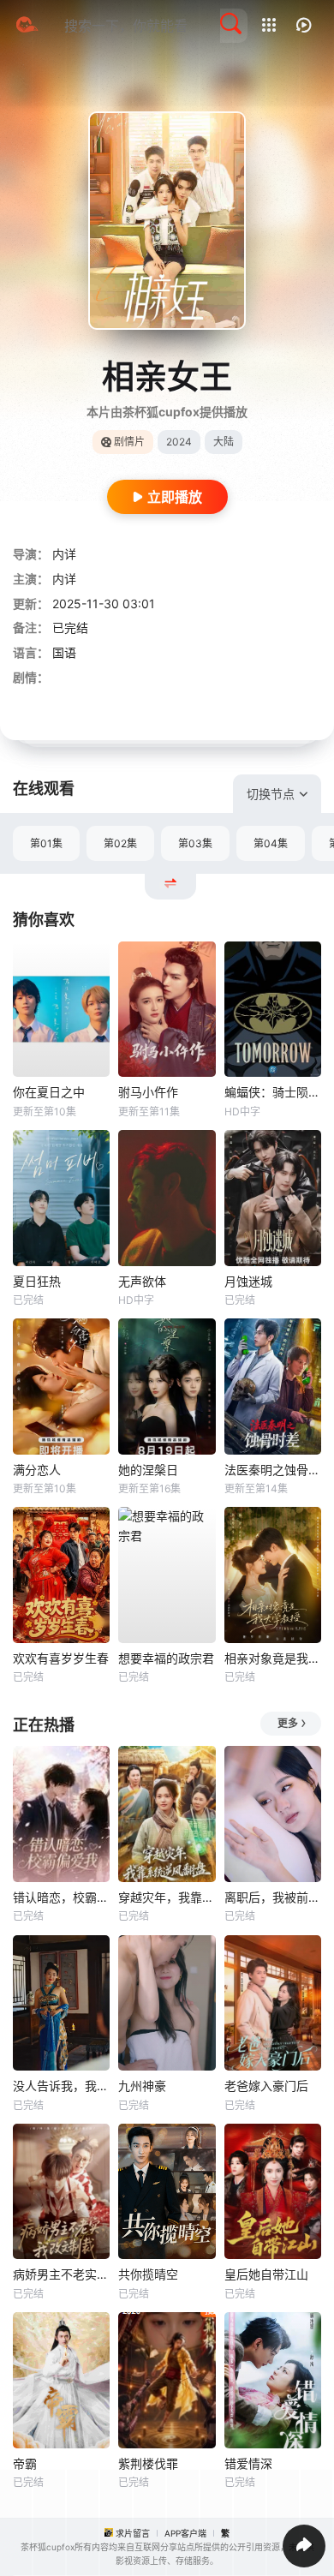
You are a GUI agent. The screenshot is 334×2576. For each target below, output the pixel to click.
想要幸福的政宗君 (166, 1658)
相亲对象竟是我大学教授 (273, 1658)
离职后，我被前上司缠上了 (273, 1897)
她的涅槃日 (148, 1470)
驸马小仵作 (148, 1092)
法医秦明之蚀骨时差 (273, 1470)
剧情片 (129, 442)
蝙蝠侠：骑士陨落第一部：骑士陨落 (273, 1092)
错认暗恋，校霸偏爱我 (61, 1897)
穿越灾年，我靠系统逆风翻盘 (167, 1897)
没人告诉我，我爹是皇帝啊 (61, 2086)
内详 (64, 554)
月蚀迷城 (248, 1281)
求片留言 (133, 2533)
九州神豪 (142, 2086)
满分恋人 (37, 1470)
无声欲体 (142, 1281)
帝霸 (25, 2463)
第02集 (120, 843)
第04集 (271, 843)
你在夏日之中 (49, 1092)
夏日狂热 (37, 1281)
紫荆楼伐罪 (148, 2463)
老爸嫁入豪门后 (266, 2086)
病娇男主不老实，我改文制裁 (61, 2274)
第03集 (195, 843)
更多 (288, 1723)
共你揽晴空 (148, 2274)
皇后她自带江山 (266, 2274)
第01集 (46, 843)
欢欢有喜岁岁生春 (61, 1658)
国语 (64, 652)
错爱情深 (248, 2463)
